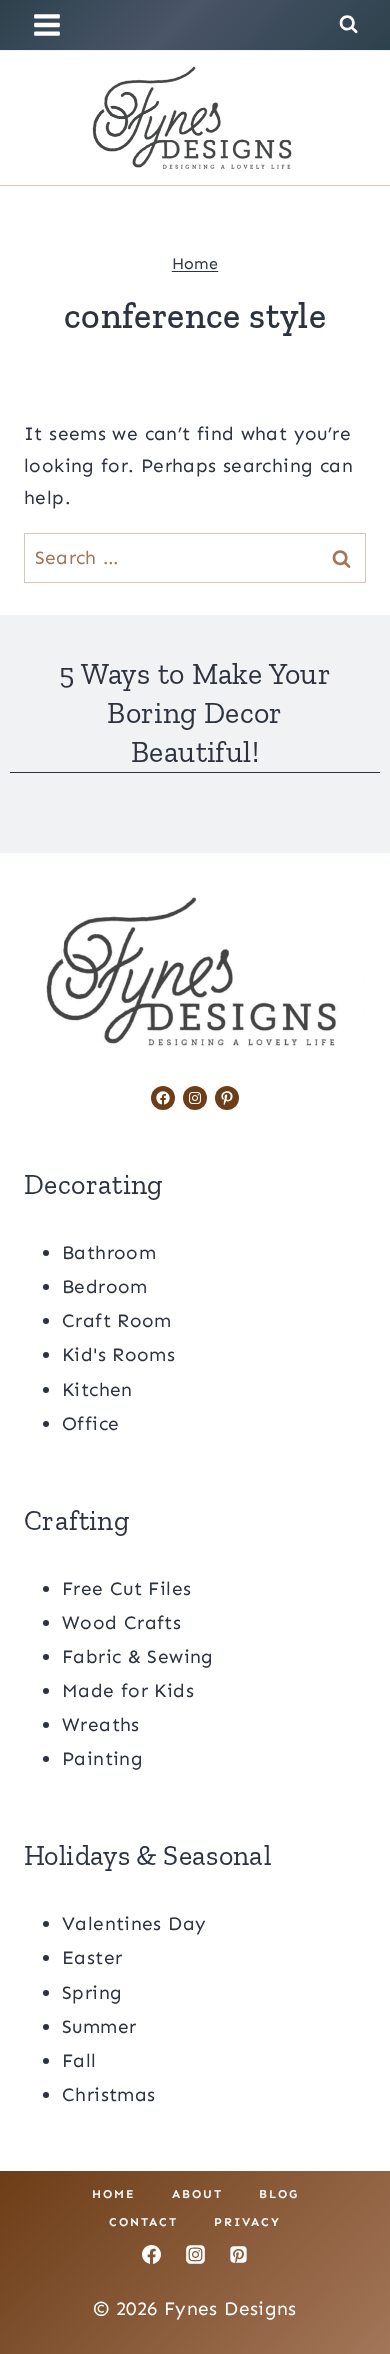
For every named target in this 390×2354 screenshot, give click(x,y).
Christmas (108, 2094)
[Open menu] (50, 24)
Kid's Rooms (118, 1354)
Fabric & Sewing (138, 1656)
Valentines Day (134, 1923)
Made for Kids (128, 1690)
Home (195, 263)
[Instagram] (195, 2255)
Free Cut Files (126, 1588)
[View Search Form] (348, 24)
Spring (92, 1992)
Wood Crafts (121, 1622)
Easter (92, 1957)
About (197, 2194)
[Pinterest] (239, 2255)
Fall (79, 2060)
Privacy (247, 2222)
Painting (102, 1758)
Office (90, 1423)
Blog (279, 2194)
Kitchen (97, 1389)
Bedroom (105, 1286)
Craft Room (117, 1320)
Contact (143, 2222)
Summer (99, 2026)
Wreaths (101, 1724)
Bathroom (109, 1252)
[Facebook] (151, 2255)
